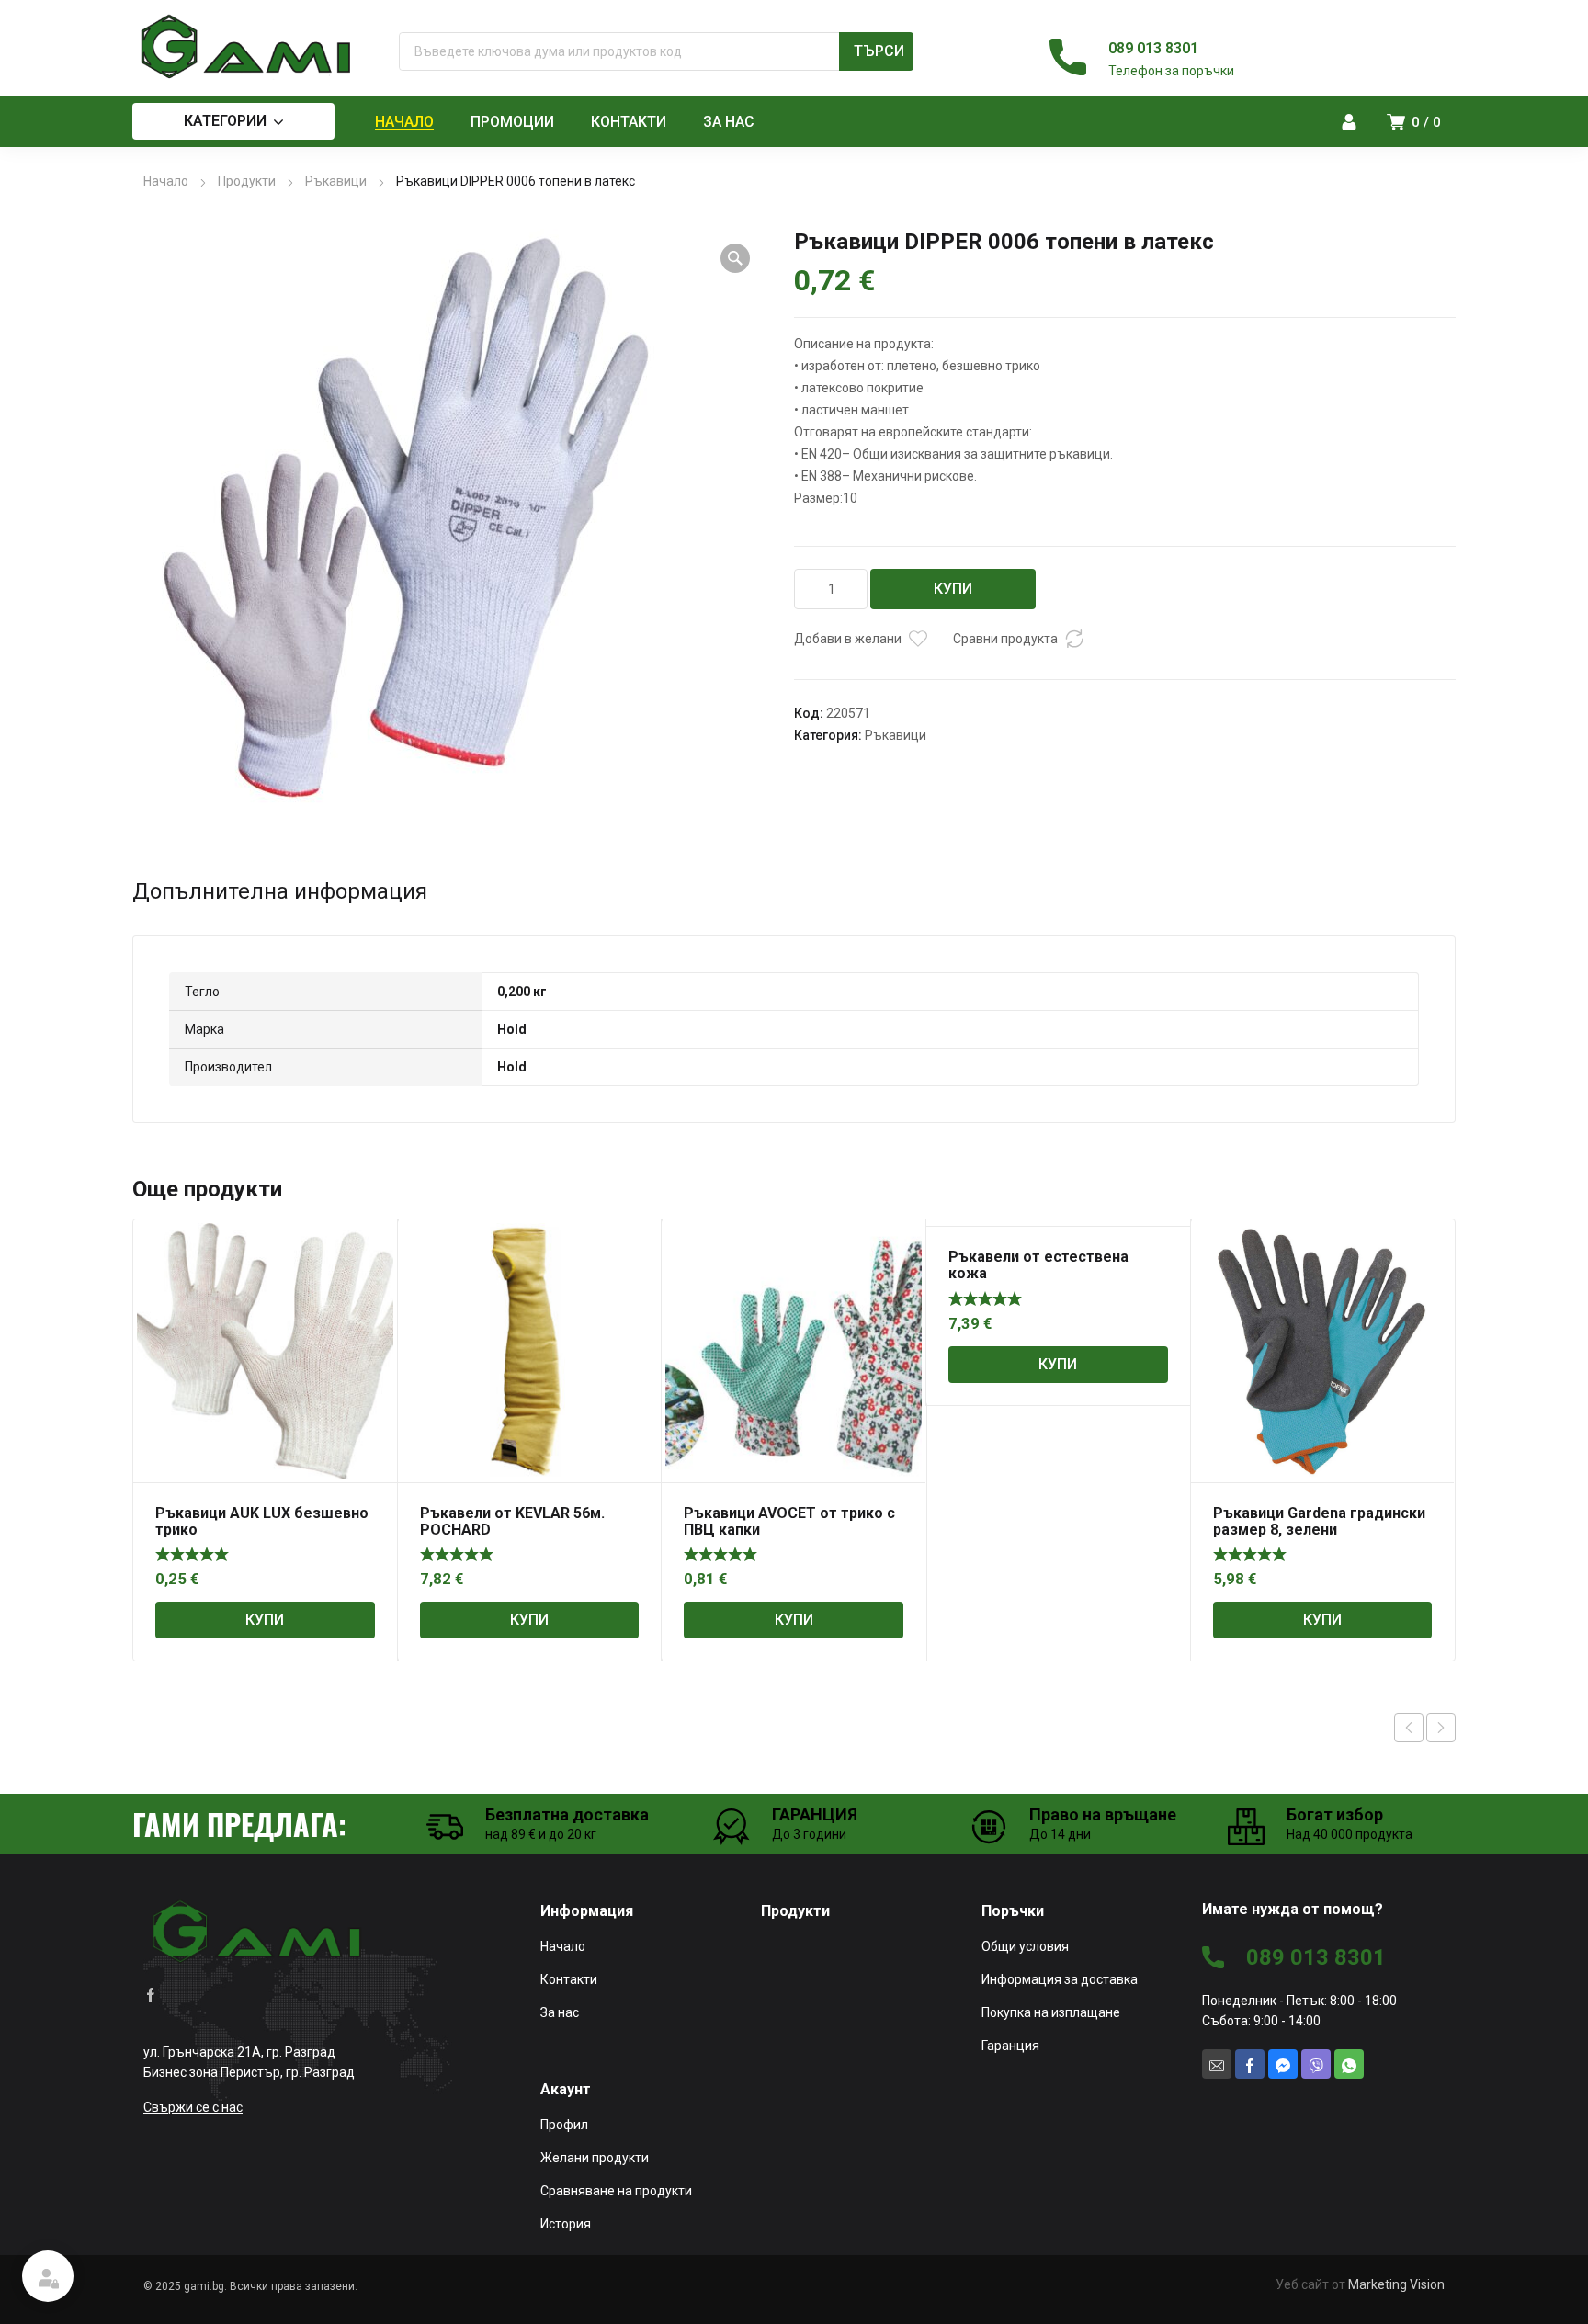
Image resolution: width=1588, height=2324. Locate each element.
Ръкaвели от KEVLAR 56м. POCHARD (512, 1521)
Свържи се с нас (193, 2107)
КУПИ (953, 589)
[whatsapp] (1349, 2064)
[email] (1217, 2064)
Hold (512, 1029)
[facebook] (151, 1994)
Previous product (1409, 1728)
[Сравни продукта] (1074, 639)
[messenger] (1283, 2064)
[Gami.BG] (247, 47)
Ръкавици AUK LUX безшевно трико (262, 1521)
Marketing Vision (1396, 2284)
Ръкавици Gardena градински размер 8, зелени (1319, 1521)
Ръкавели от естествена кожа (1038, 1265)
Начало (166, 181)
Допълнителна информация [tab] (280, 891)
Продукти (247, 181)
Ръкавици (336, 181)
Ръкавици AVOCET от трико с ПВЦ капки (789, 1521)
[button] (735, 258)
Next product (1441, 1728)
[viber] (1316, 2064)
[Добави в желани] (918, 639)
